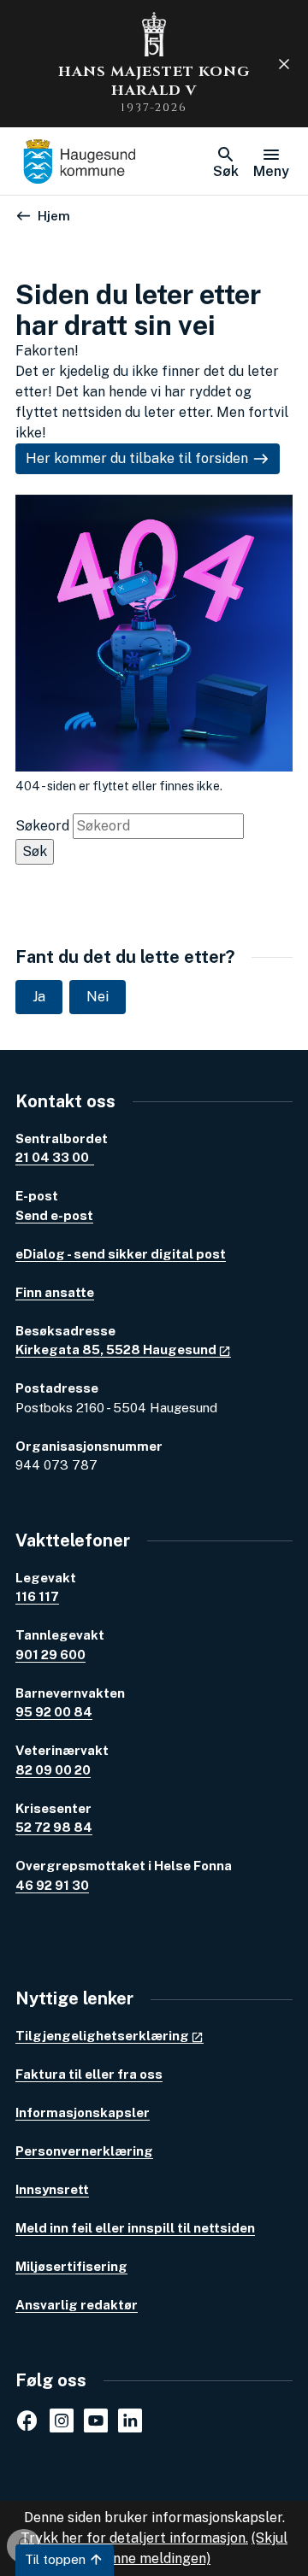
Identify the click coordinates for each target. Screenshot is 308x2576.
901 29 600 (50, 1655)
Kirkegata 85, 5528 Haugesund (116, 1350)
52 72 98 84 (54, 1827)
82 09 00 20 (53, 1770)
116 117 (37, 1596)
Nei (98, 997)
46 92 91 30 (52, 1885)
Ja (39, 997)
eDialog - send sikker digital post (121, 1254)
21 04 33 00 (55, 1157)
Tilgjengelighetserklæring (102, 2036)
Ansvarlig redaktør (77, 2305)
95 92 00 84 (54, 1712)
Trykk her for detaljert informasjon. (134, 2538)
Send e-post (54, 1215)
